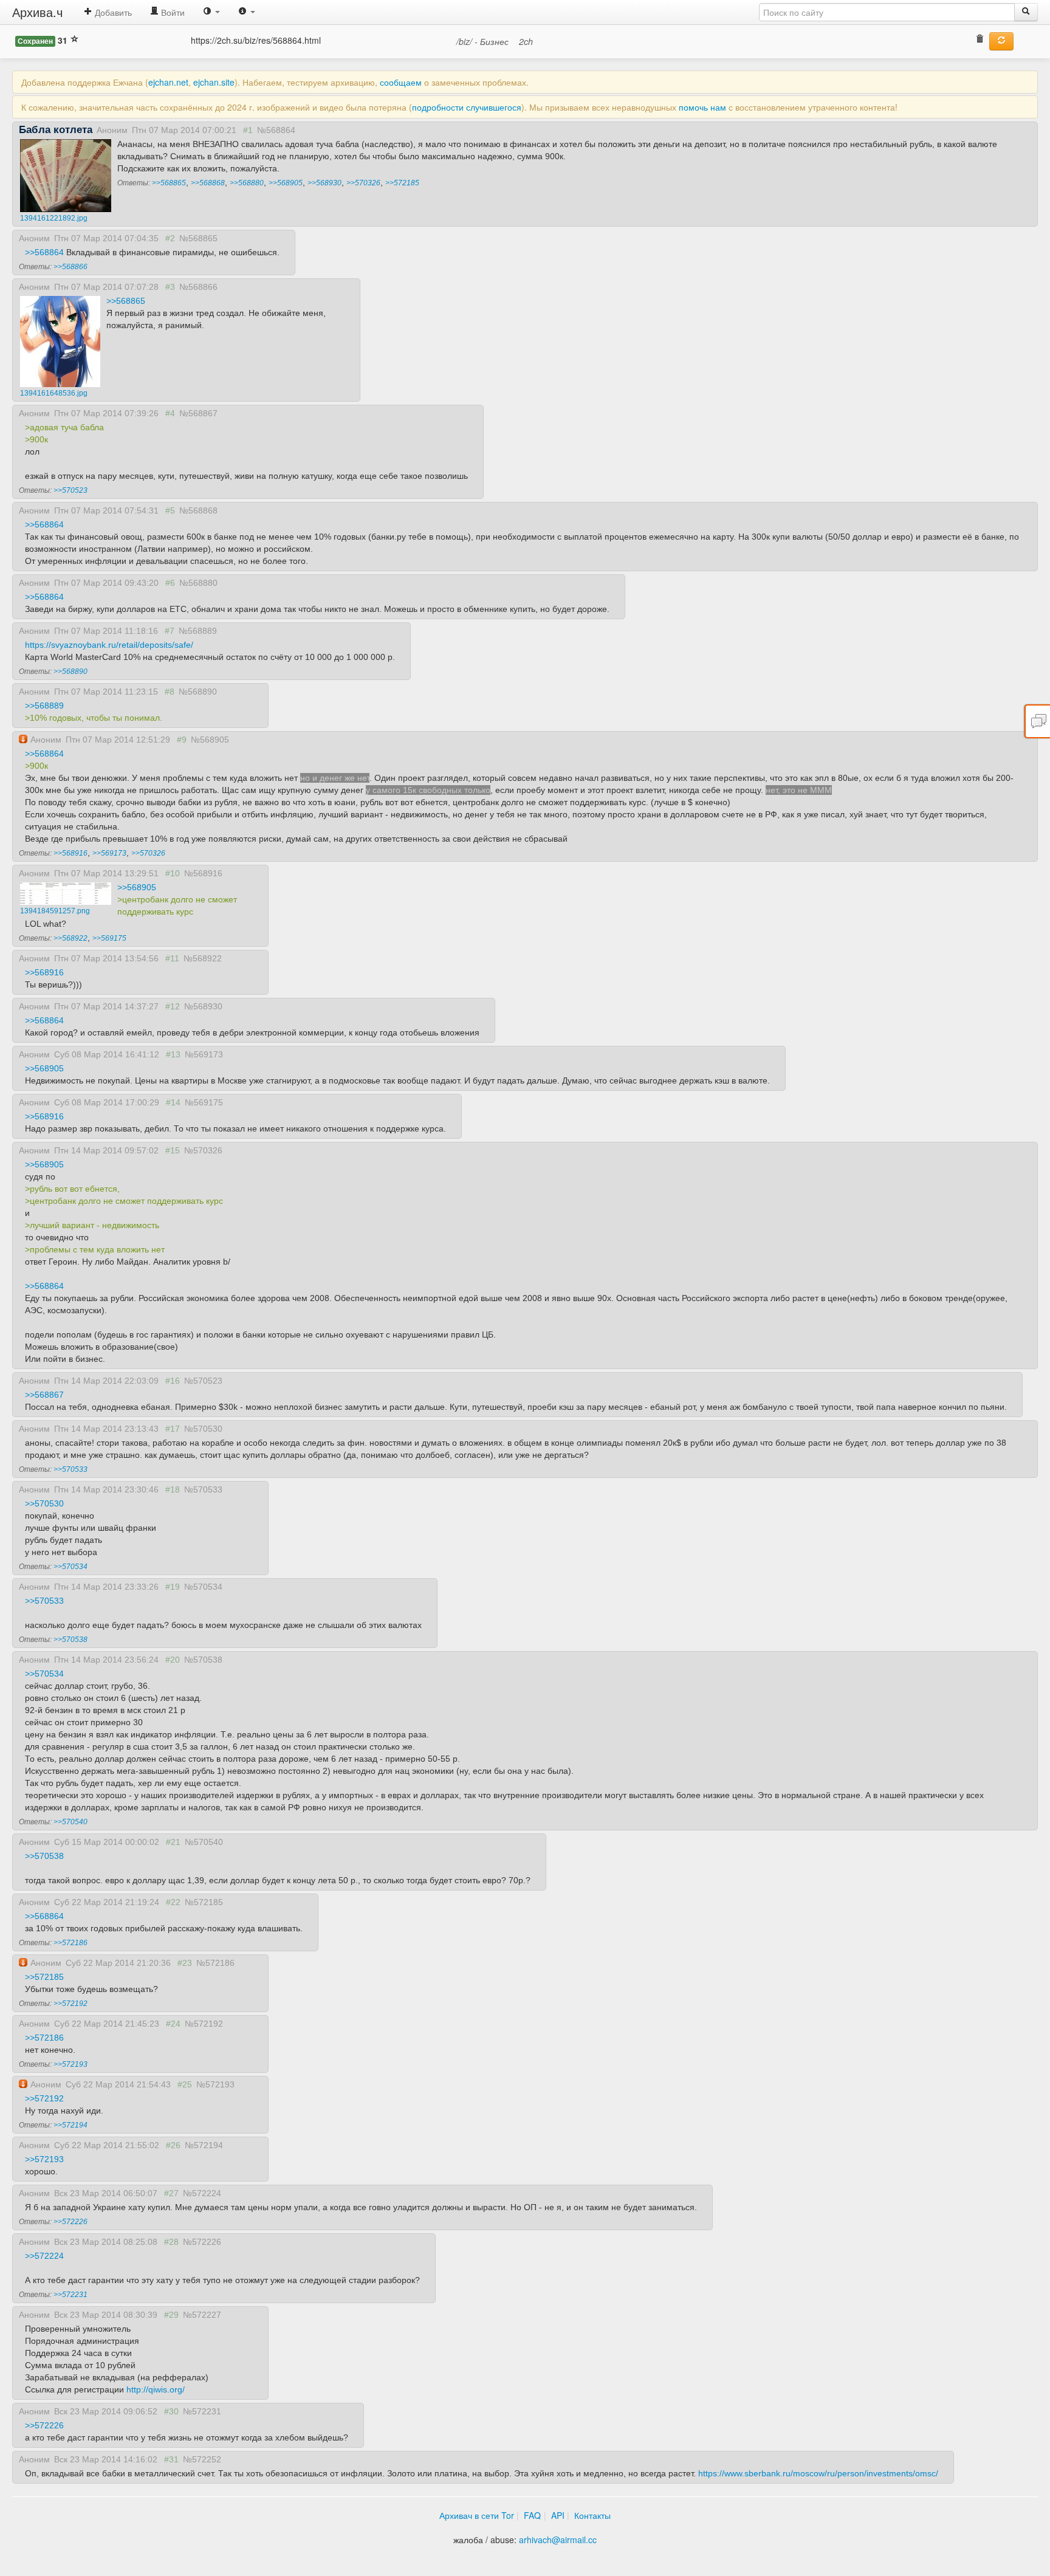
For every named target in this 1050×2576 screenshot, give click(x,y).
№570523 (203, 1381)
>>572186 (70, 1943)
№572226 (202, 2242)
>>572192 (70, 2004)
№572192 (204, 2024)
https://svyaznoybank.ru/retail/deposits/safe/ (109, 645)
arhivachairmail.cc (558, 2540)
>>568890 (70, 671)
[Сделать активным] (1001, 41)
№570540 (204, 1842)
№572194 (204, 2145)
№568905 (210, 740)
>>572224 (44, 2256)
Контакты (592, 2515)
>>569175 (109, 938)
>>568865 (169, 183)
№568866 (198, 287)
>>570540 (70, 1822)
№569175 (204, 1102)
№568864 (276, 130)
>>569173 (109, 853)
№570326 (203, 1150)
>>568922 (70, 938)
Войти (172, 12)
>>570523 (70, 490)
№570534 (203, 1587)
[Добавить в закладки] (74, 40)
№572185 (204, 1902)
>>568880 (247, 183)
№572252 (202, 2459)
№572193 (215, 2084)
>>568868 (208, 183)
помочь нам (702, 107)
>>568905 (286, 183)
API (558, 2515)
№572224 (202, 2193)
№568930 (203, 1006)
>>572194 (70, 2125)
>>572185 (402, 183)
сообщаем (401, 82)
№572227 (202, 2315)
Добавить (112, 12)
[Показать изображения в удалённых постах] (980, 40)
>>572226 (70, 2222)
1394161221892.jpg (54, 218)
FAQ (532, 2515)
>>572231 (70, 2295)
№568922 (203, 958)
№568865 (198, 238)
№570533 (203, 1489)
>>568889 (44, 706)
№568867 (198, 413)
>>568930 (324, 183)
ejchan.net (168, 82)
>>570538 (70, 1640)
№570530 (203, 1429)
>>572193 (70, 2064)
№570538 (203, 1660)
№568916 (203, 873)
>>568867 (44, 1395)
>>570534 (70, 1567)
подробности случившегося (467, 107)
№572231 (202, 2411)
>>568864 (44, 252)
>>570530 (44, 1503)
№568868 (198, 510)
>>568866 (70, 267)
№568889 (198, 631)
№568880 (198, 583)
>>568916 (70, 853)
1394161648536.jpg (54, 393)
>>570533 (70, 1469)
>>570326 (363, 183)
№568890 (198, 692)
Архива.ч (37, 12)
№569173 (204, 1054)
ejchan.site (214, 82)
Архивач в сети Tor (477, 2515)
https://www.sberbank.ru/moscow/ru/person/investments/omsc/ (818, 2473)
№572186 (215, 1963)
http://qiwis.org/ (156, 2389)
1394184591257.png (55, 911)
